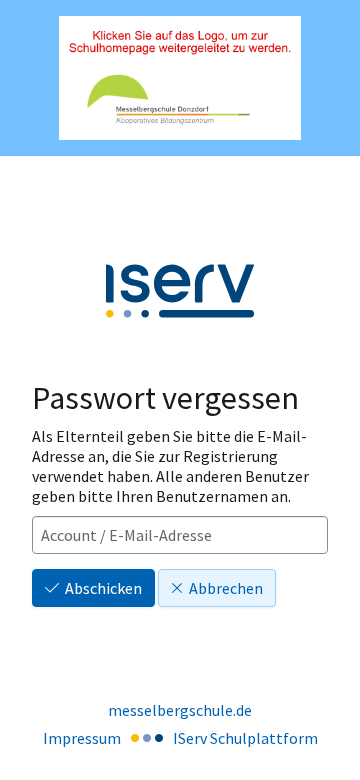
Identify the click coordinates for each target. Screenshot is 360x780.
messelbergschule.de (180, 710)
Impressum (82, 738)
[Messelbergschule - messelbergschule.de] (180, 78)
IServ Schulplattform (245, 738)
